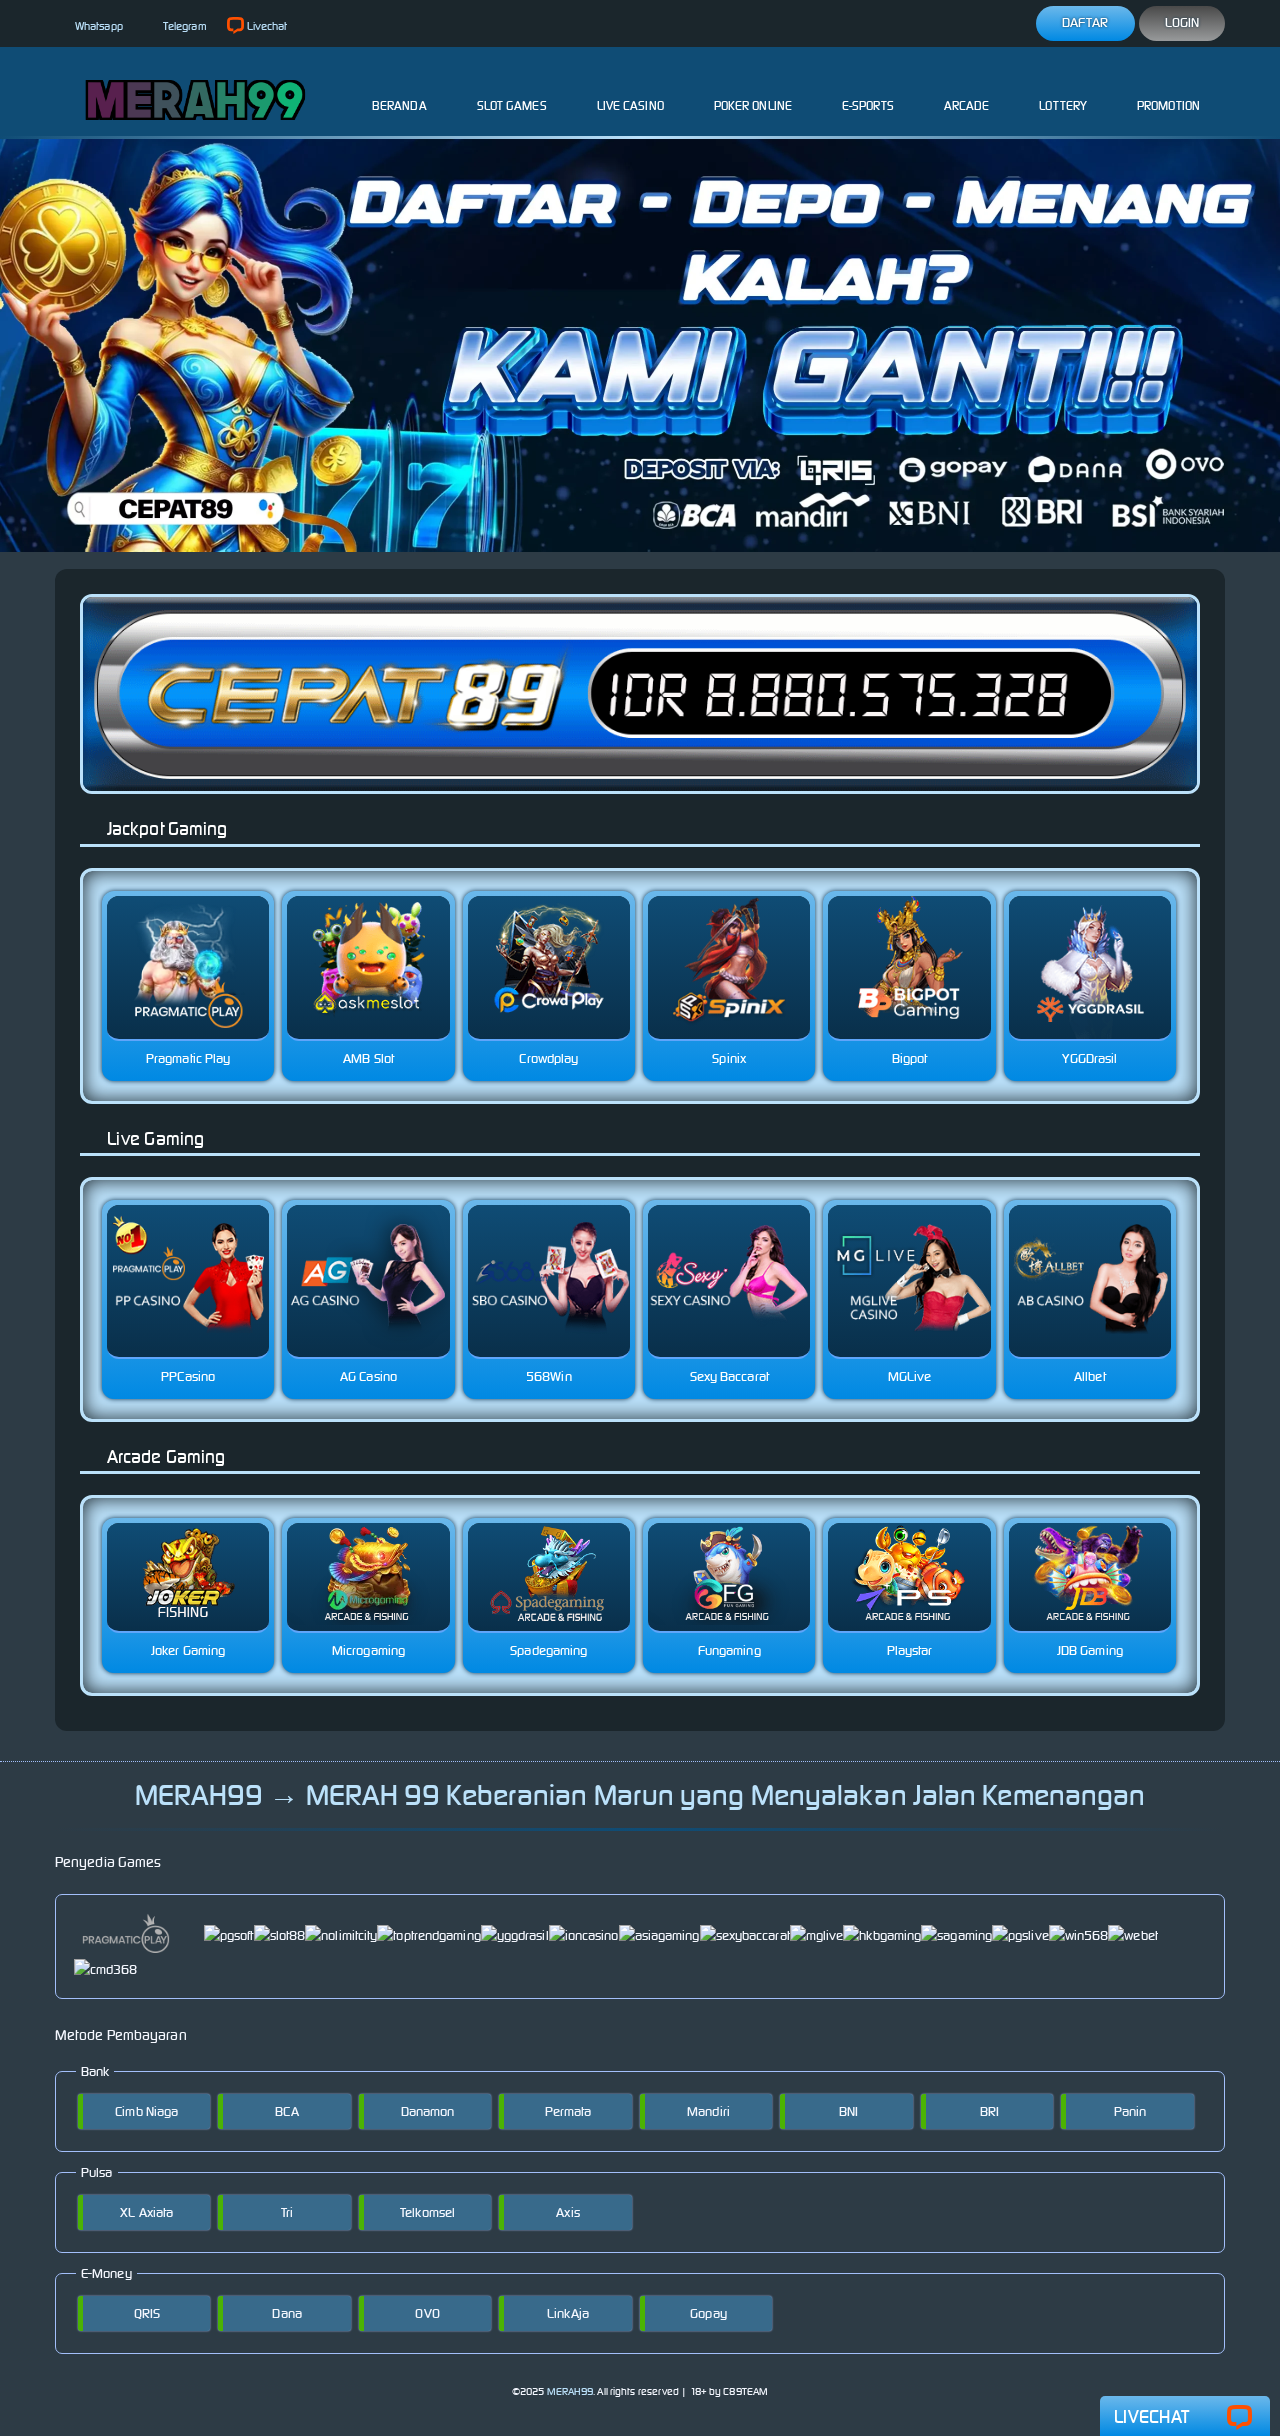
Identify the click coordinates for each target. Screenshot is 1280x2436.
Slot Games (512, 105)
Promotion (1168, 105)
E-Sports (868, 105)
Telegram (185, 26)
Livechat (267, 26)
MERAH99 (570, 2391)
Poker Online (753, 105)
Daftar (1085, 22)
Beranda (399, 105)
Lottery (1063, 105)
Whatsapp (99, 26)
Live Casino (630, 105)
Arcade (967, 105)
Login (1182, 22)
